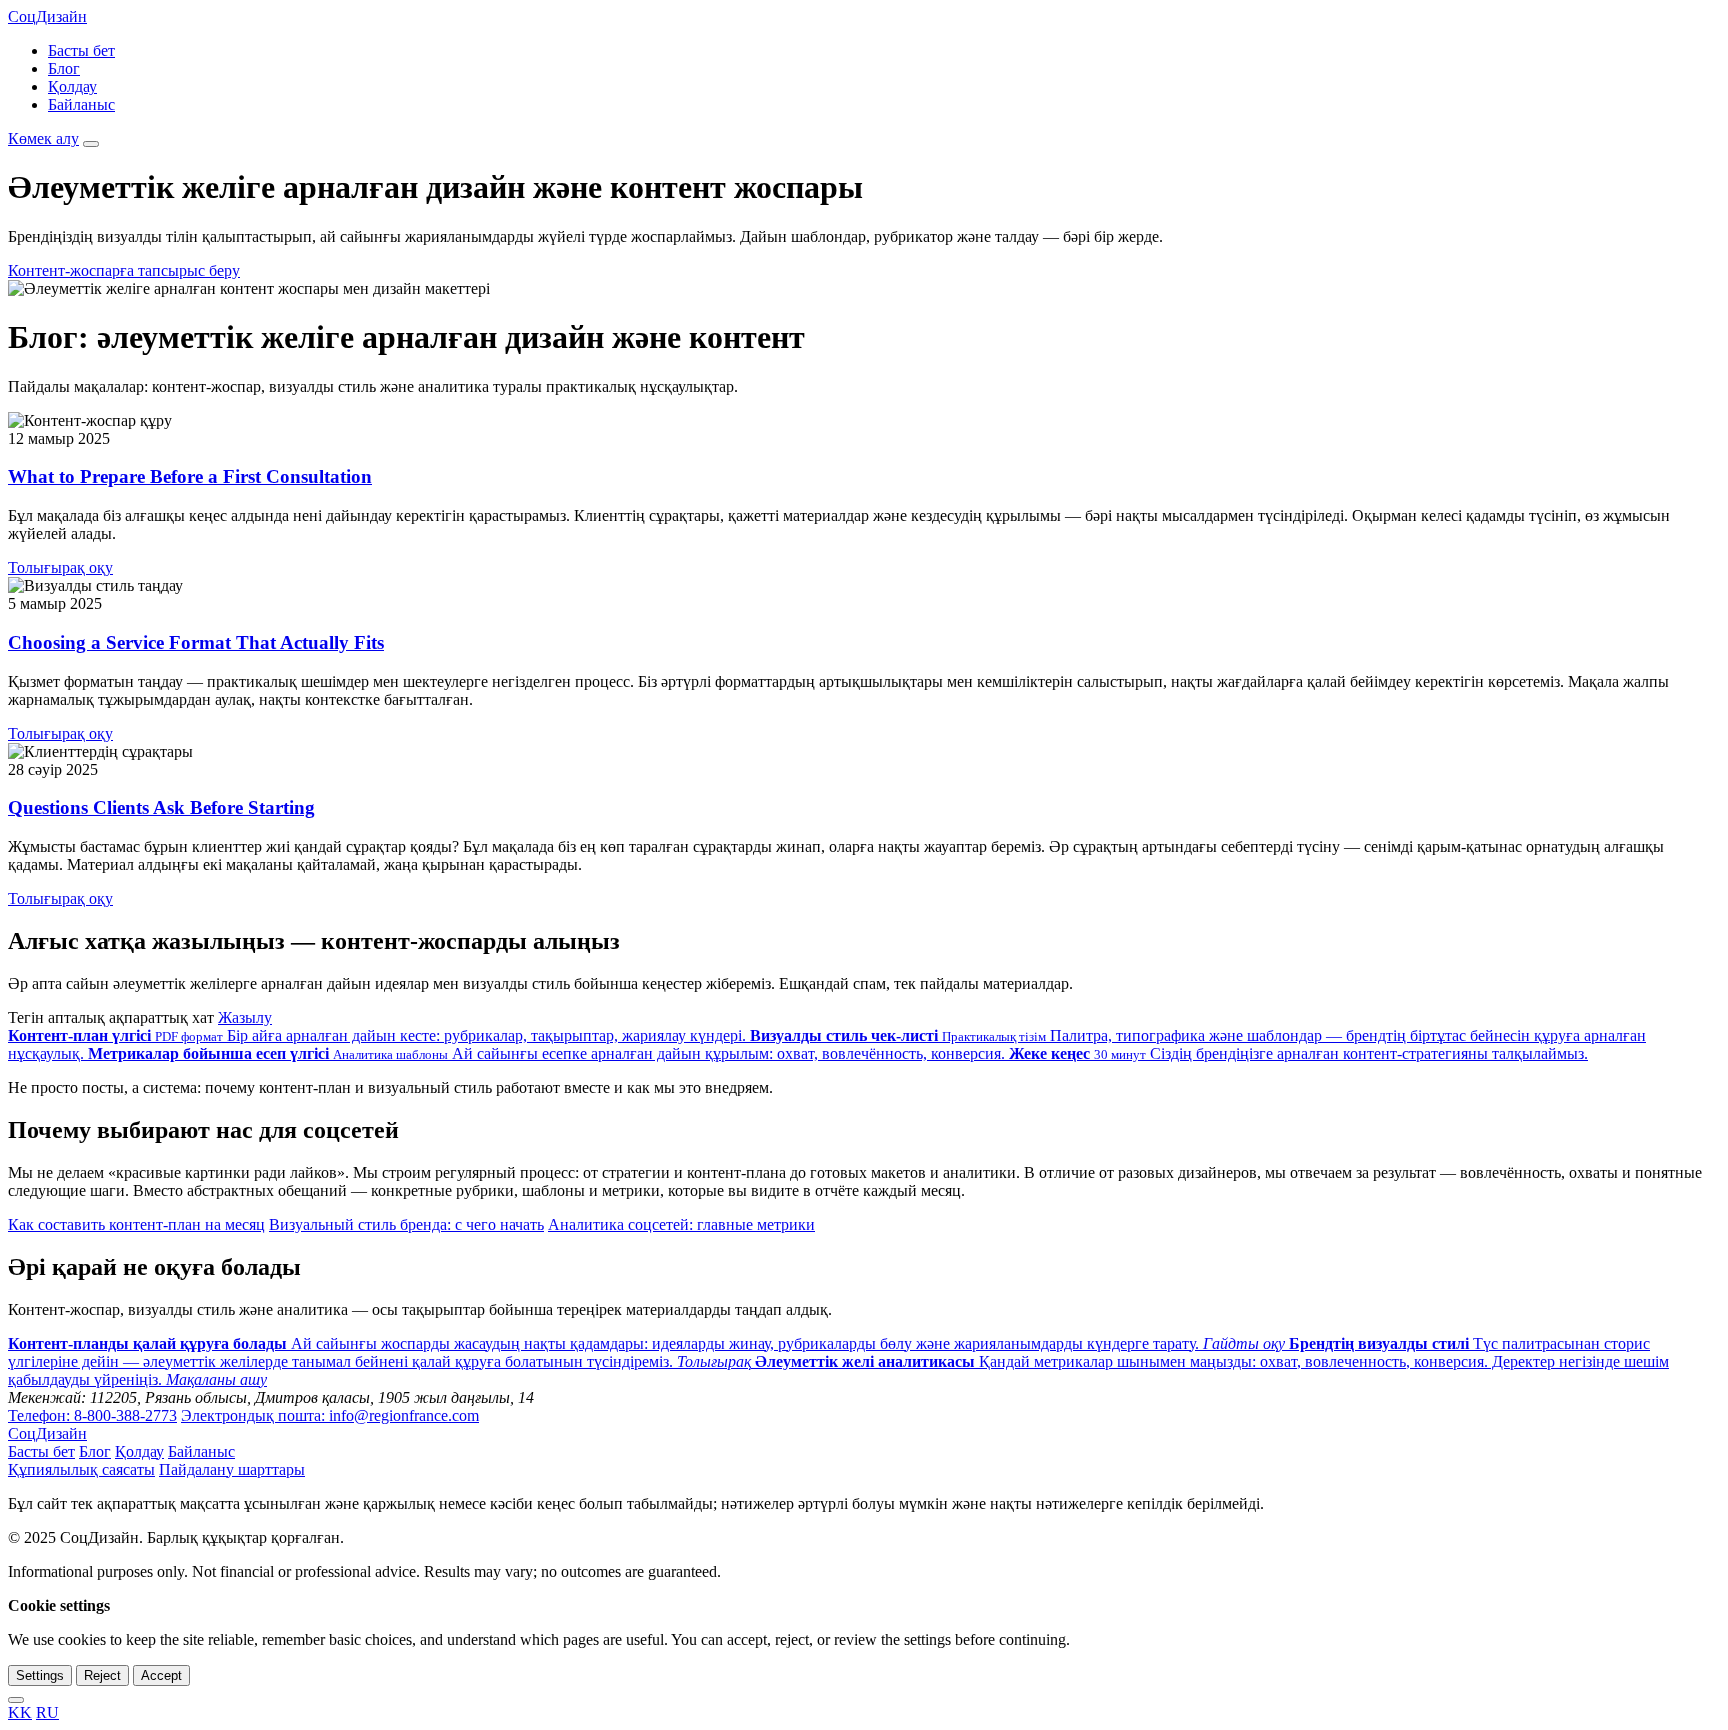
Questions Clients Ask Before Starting (161, 807)
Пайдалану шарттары (232, 1469)
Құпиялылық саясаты (81, 1469)
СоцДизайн (47, 16)
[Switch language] (16, 1700)
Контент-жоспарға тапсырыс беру (124, 270)
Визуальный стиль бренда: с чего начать (406, 1224)
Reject (102, 1675)
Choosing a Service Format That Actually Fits (196, 642)
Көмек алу (43, 138)
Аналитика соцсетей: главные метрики (681, 1224)
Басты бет (81, 50)
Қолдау (72, 86)
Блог (64, 68)
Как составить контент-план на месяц (136, 1224)
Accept (161, 1675)
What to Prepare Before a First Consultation (190, 476)
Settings (40, 1675)
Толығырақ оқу (60, 567)
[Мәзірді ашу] (91, 144)
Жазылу (245, 1017)
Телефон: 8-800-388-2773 (92, 1415)
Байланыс (81, 104)
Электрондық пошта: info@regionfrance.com (330, 1415)
